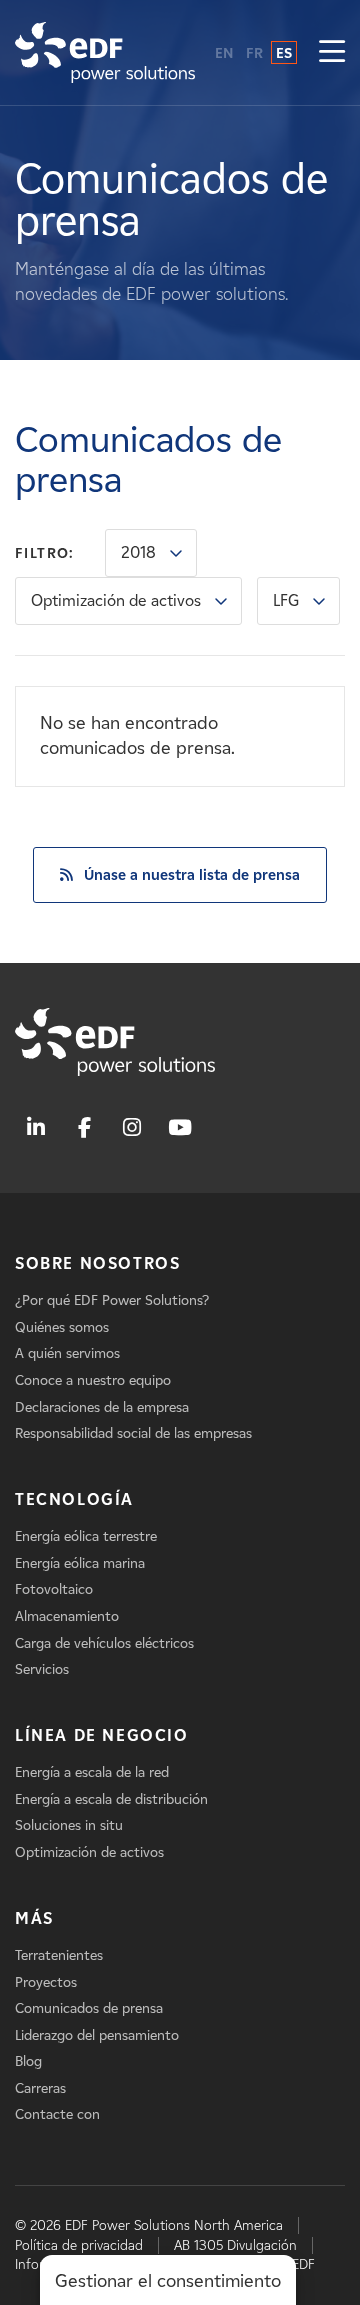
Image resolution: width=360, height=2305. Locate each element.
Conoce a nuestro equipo (93, 1380)
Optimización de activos (116, 600)
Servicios (42, 1669)
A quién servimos (67, 1353)
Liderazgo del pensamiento (97, 2035)
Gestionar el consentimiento (168, 2281)
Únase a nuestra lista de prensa (192, 875)
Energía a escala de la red (92, 1772)
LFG (286, 600)
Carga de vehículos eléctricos (104, 1643)
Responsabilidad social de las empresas (133, 1433)
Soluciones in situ (69, 1825)
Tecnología (74, 1499)
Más (34, 1918)
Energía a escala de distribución (111, 1799)
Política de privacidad (79, 2245)
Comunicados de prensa (89, 2008)
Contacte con (57, 2114)
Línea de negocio (102, 1735)
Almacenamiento (67, 1616)
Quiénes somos (62, 1327)
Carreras (40, 2088)
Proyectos (46, 1982)
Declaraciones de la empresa (102, 1407)
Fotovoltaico (54, 1589)
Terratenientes (59, 1955)
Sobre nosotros (97, 1263)
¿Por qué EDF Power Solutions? (112, 1300)
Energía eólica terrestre (86, 1536)
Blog (28, 2061)
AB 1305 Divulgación (235, 2245)
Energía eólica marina (80, 1563)
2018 (138, 552)
